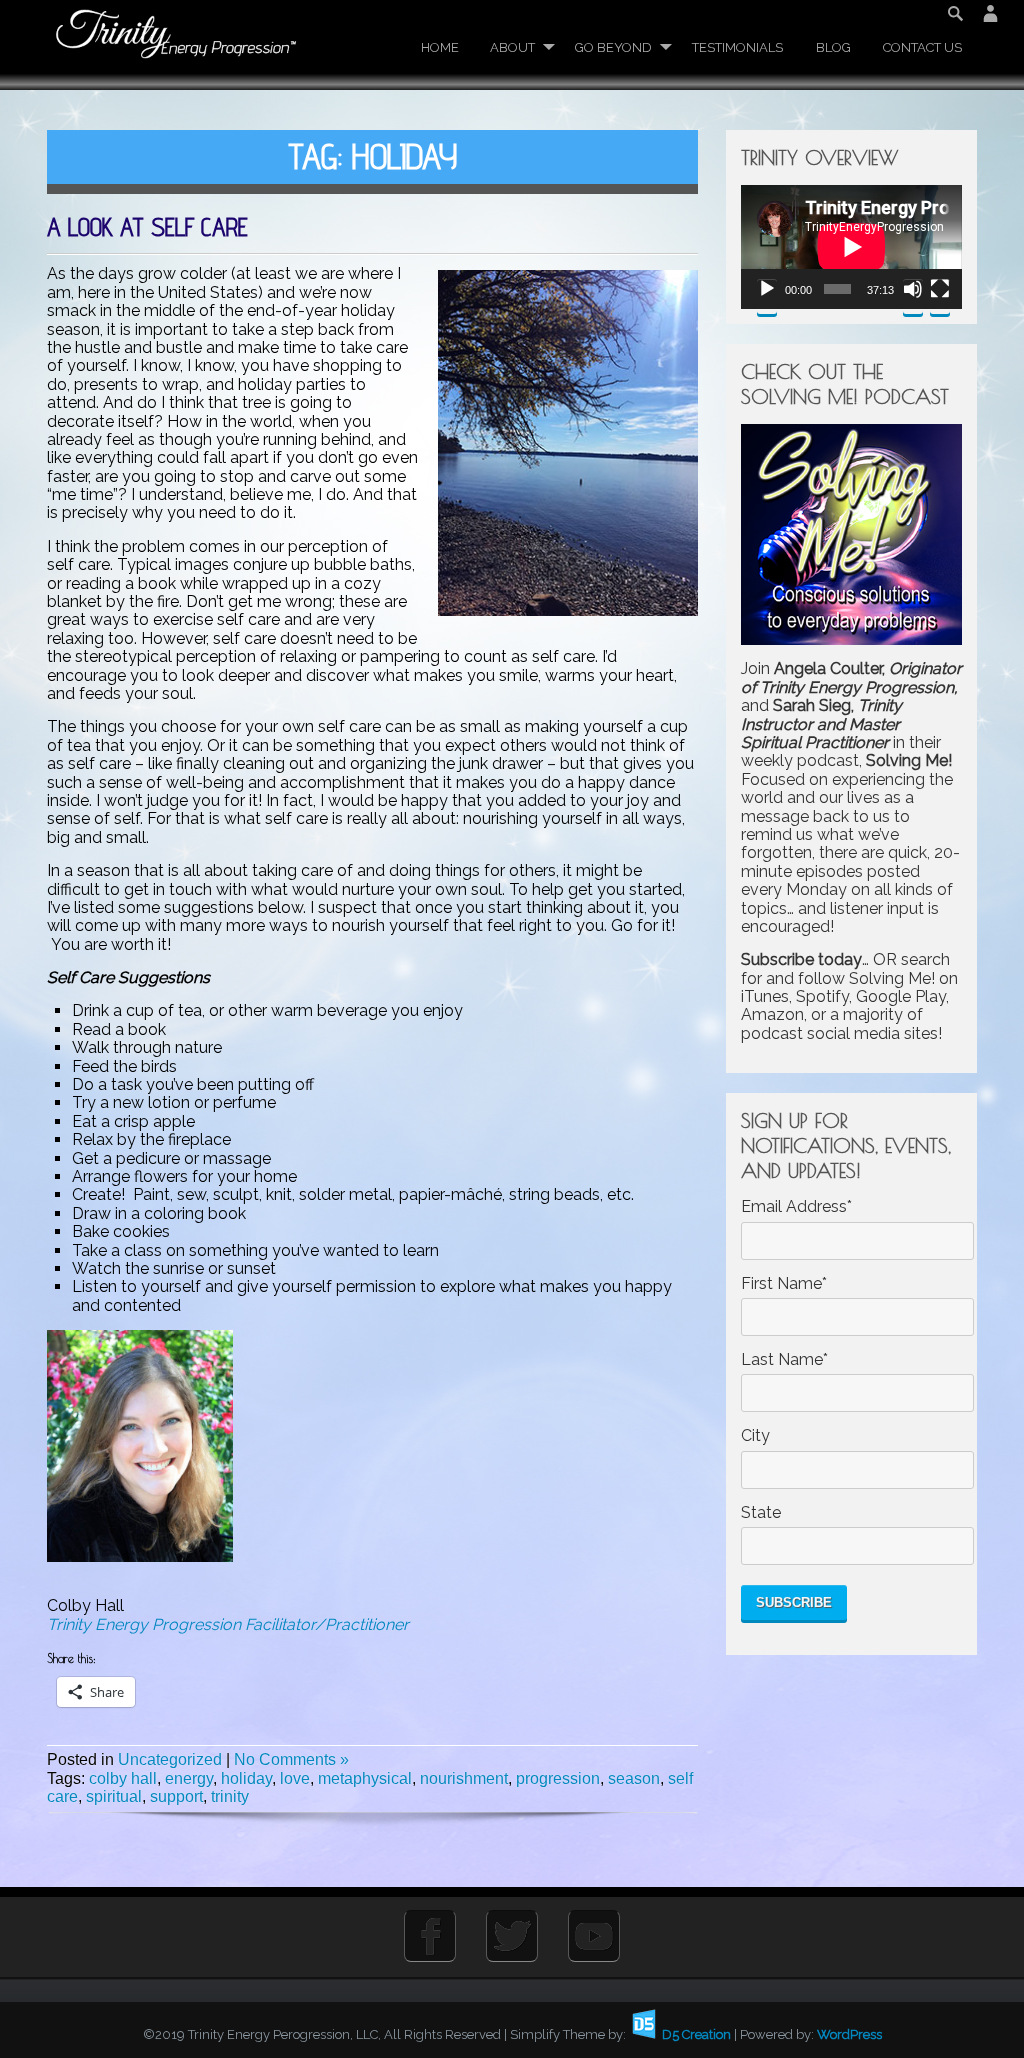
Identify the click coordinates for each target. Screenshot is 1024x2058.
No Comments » (291, 1759)
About (512, 47)
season (634, 1778)
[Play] (767, 296)
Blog (833, 47)
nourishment (464, 1778)
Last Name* (784, 1360)
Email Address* (796, 1207)
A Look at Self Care (147, 227)
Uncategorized (170, 1759)
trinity (230, 1796)
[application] (851, 247)
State (761, 1513)
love (295, 1778)
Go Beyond (613, 47)
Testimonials (737, 47)
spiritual (114, 1796)
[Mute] (913, 296)
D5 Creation (695, 2034)
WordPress (849, 2034)
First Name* (784, 1284)
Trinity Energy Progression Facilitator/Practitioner (228, 1624)
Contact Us (922, 47)
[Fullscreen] (940, 296)
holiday (246, 1778)
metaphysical (365, 1778)
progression (558, 1778)
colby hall (123, 1778)
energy (189, 1778)
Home (440, 47)
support (176, 1796)
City (755, 1436)
